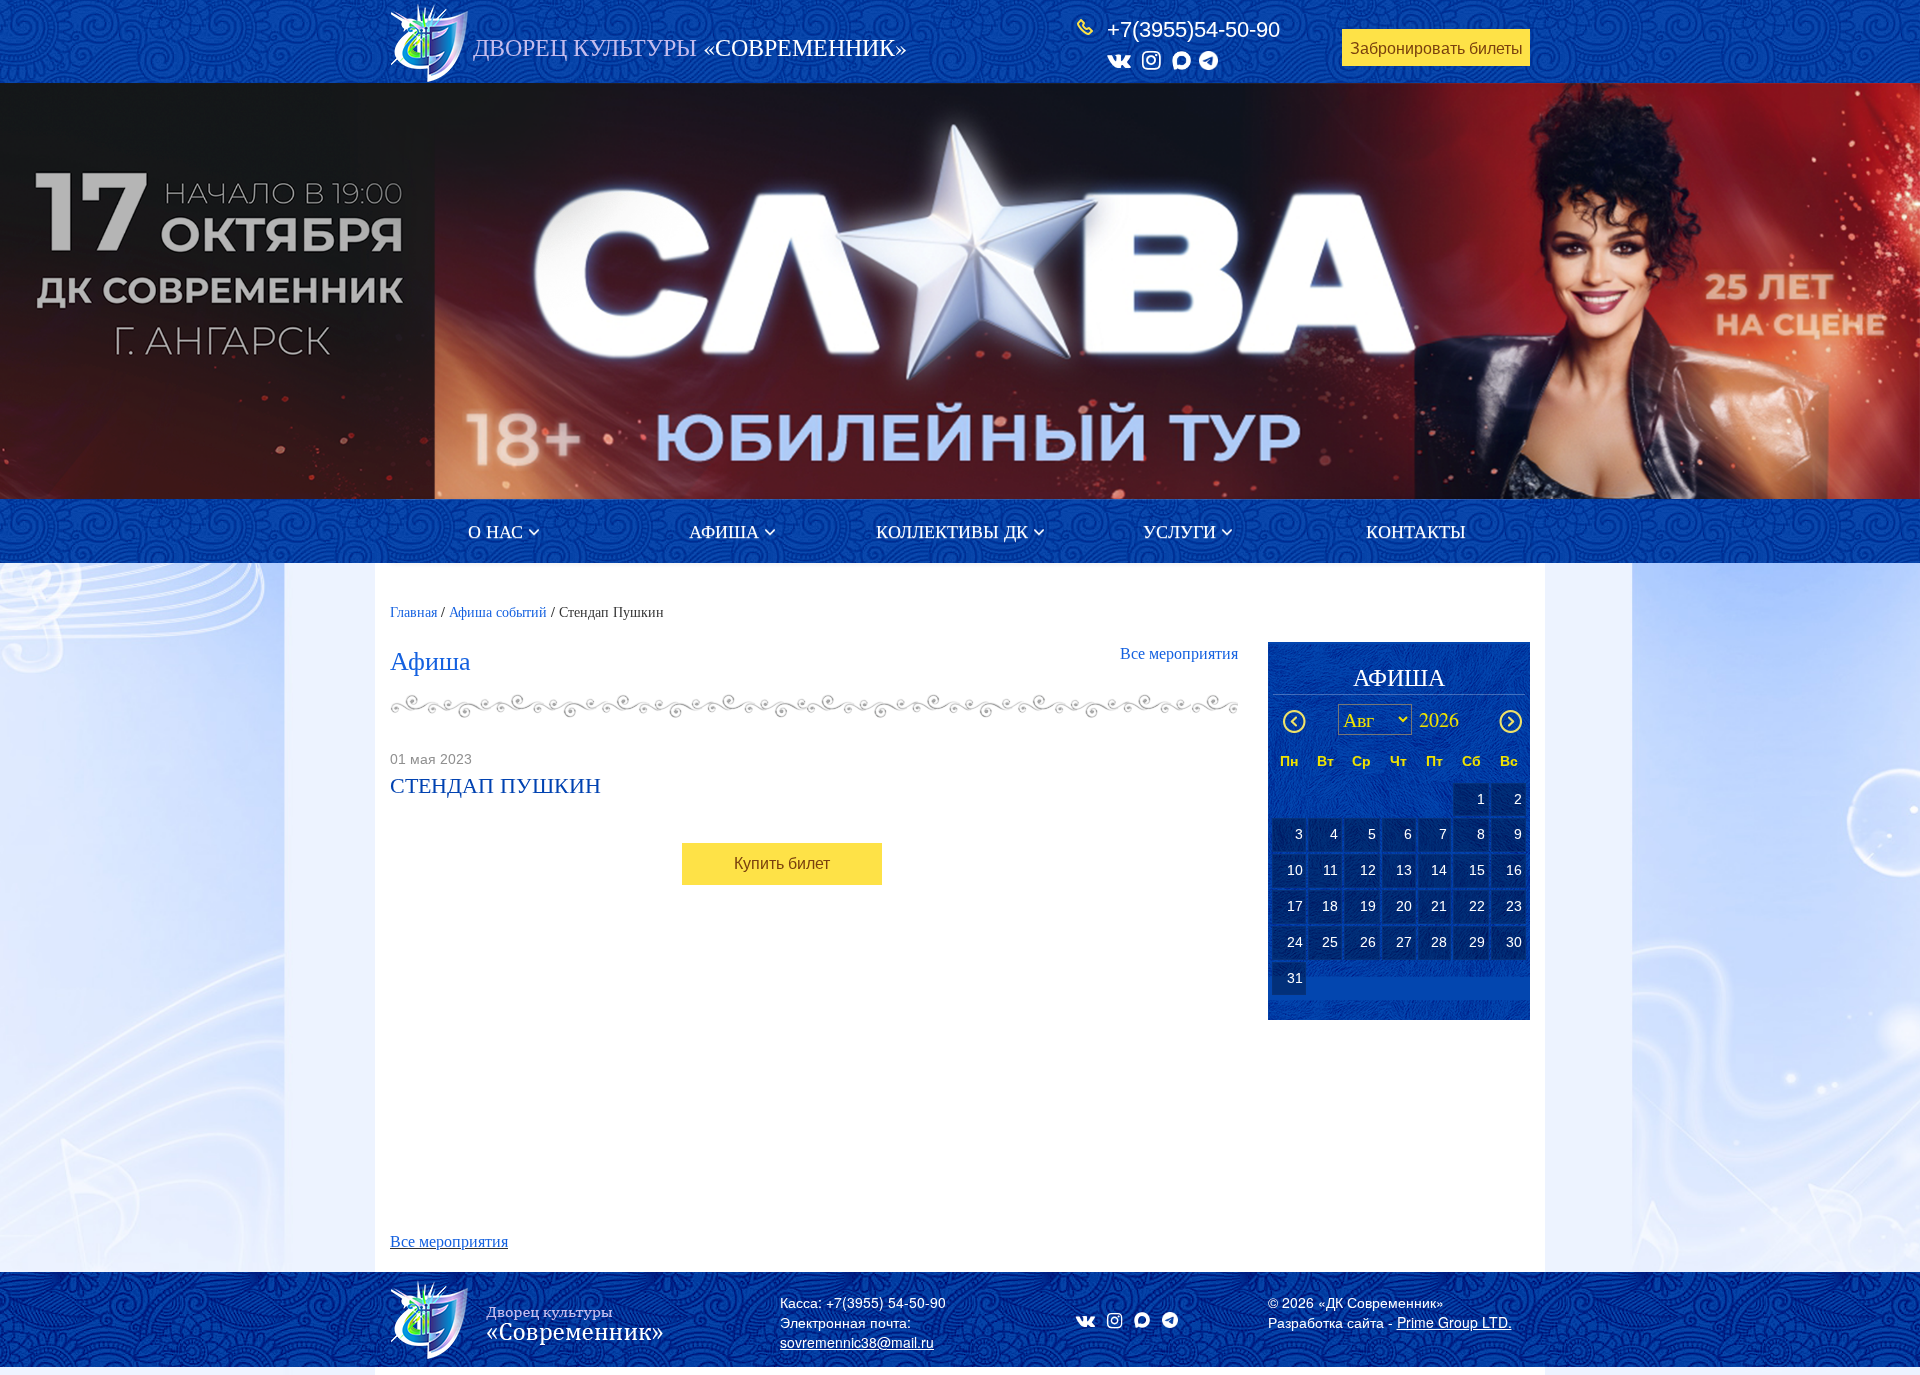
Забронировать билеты (1436, 48)
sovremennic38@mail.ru (857, 1342)
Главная (413, 611)
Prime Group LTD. (1454, 1322)
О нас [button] (498, 531)
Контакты (1416, 531)
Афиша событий (498, 611)
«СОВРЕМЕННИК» (690, 47)
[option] (960, 291)
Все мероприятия (1179, 652)
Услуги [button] (1182, 531)
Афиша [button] (726, 531)
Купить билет (782, 863)
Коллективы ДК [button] (954, 531)
